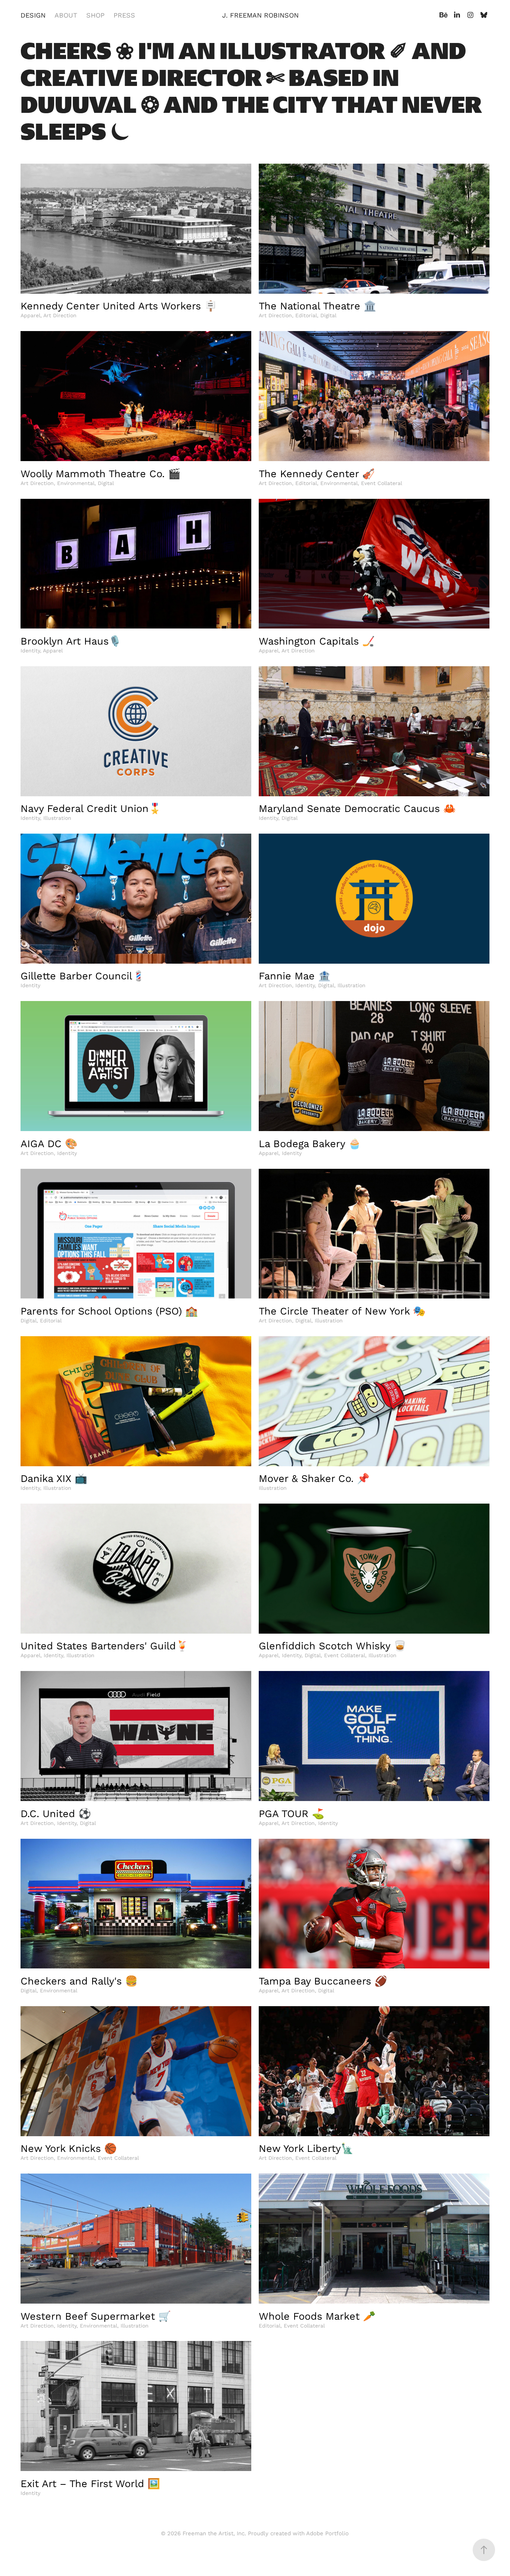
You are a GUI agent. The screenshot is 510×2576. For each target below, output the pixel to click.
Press (124, 15)
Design (33, 15)
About (66, 15)
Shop (95, 15)
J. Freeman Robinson (260, 15)
